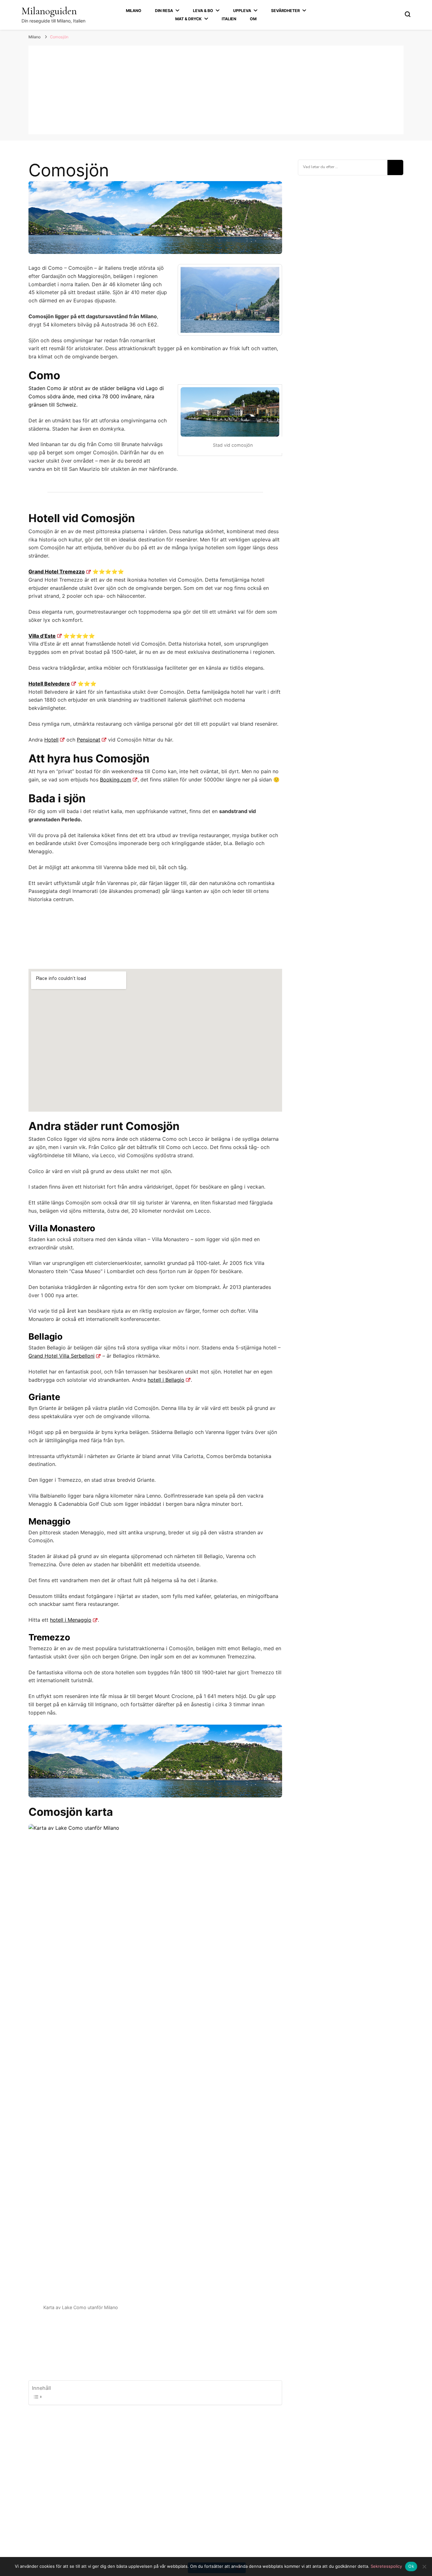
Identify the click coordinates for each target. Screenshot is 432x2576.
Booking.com (116, 780)
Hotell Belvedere (49, 684)
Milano (134, 11)
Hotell (51, 740)
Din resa (164, 11)
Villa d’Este (42, 636)
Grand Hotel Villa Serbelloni (62, 1356)
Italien (229, 19)
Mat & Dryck (188, 19)
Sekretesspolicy (386, 2566)
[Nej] (424, 2567)
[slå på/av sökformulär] (408, 14)
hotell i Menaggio (71, 1620)
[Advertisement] (216, 90)
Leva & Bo (203, 11)
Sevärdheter (285, 11)
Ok (411, 2566)
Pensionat (89, 740)
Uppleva (242, 11)
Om (253, 19)
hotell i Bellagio (166, 1380)
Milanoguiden (49, 11)
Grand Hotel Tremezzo (57, 571)
